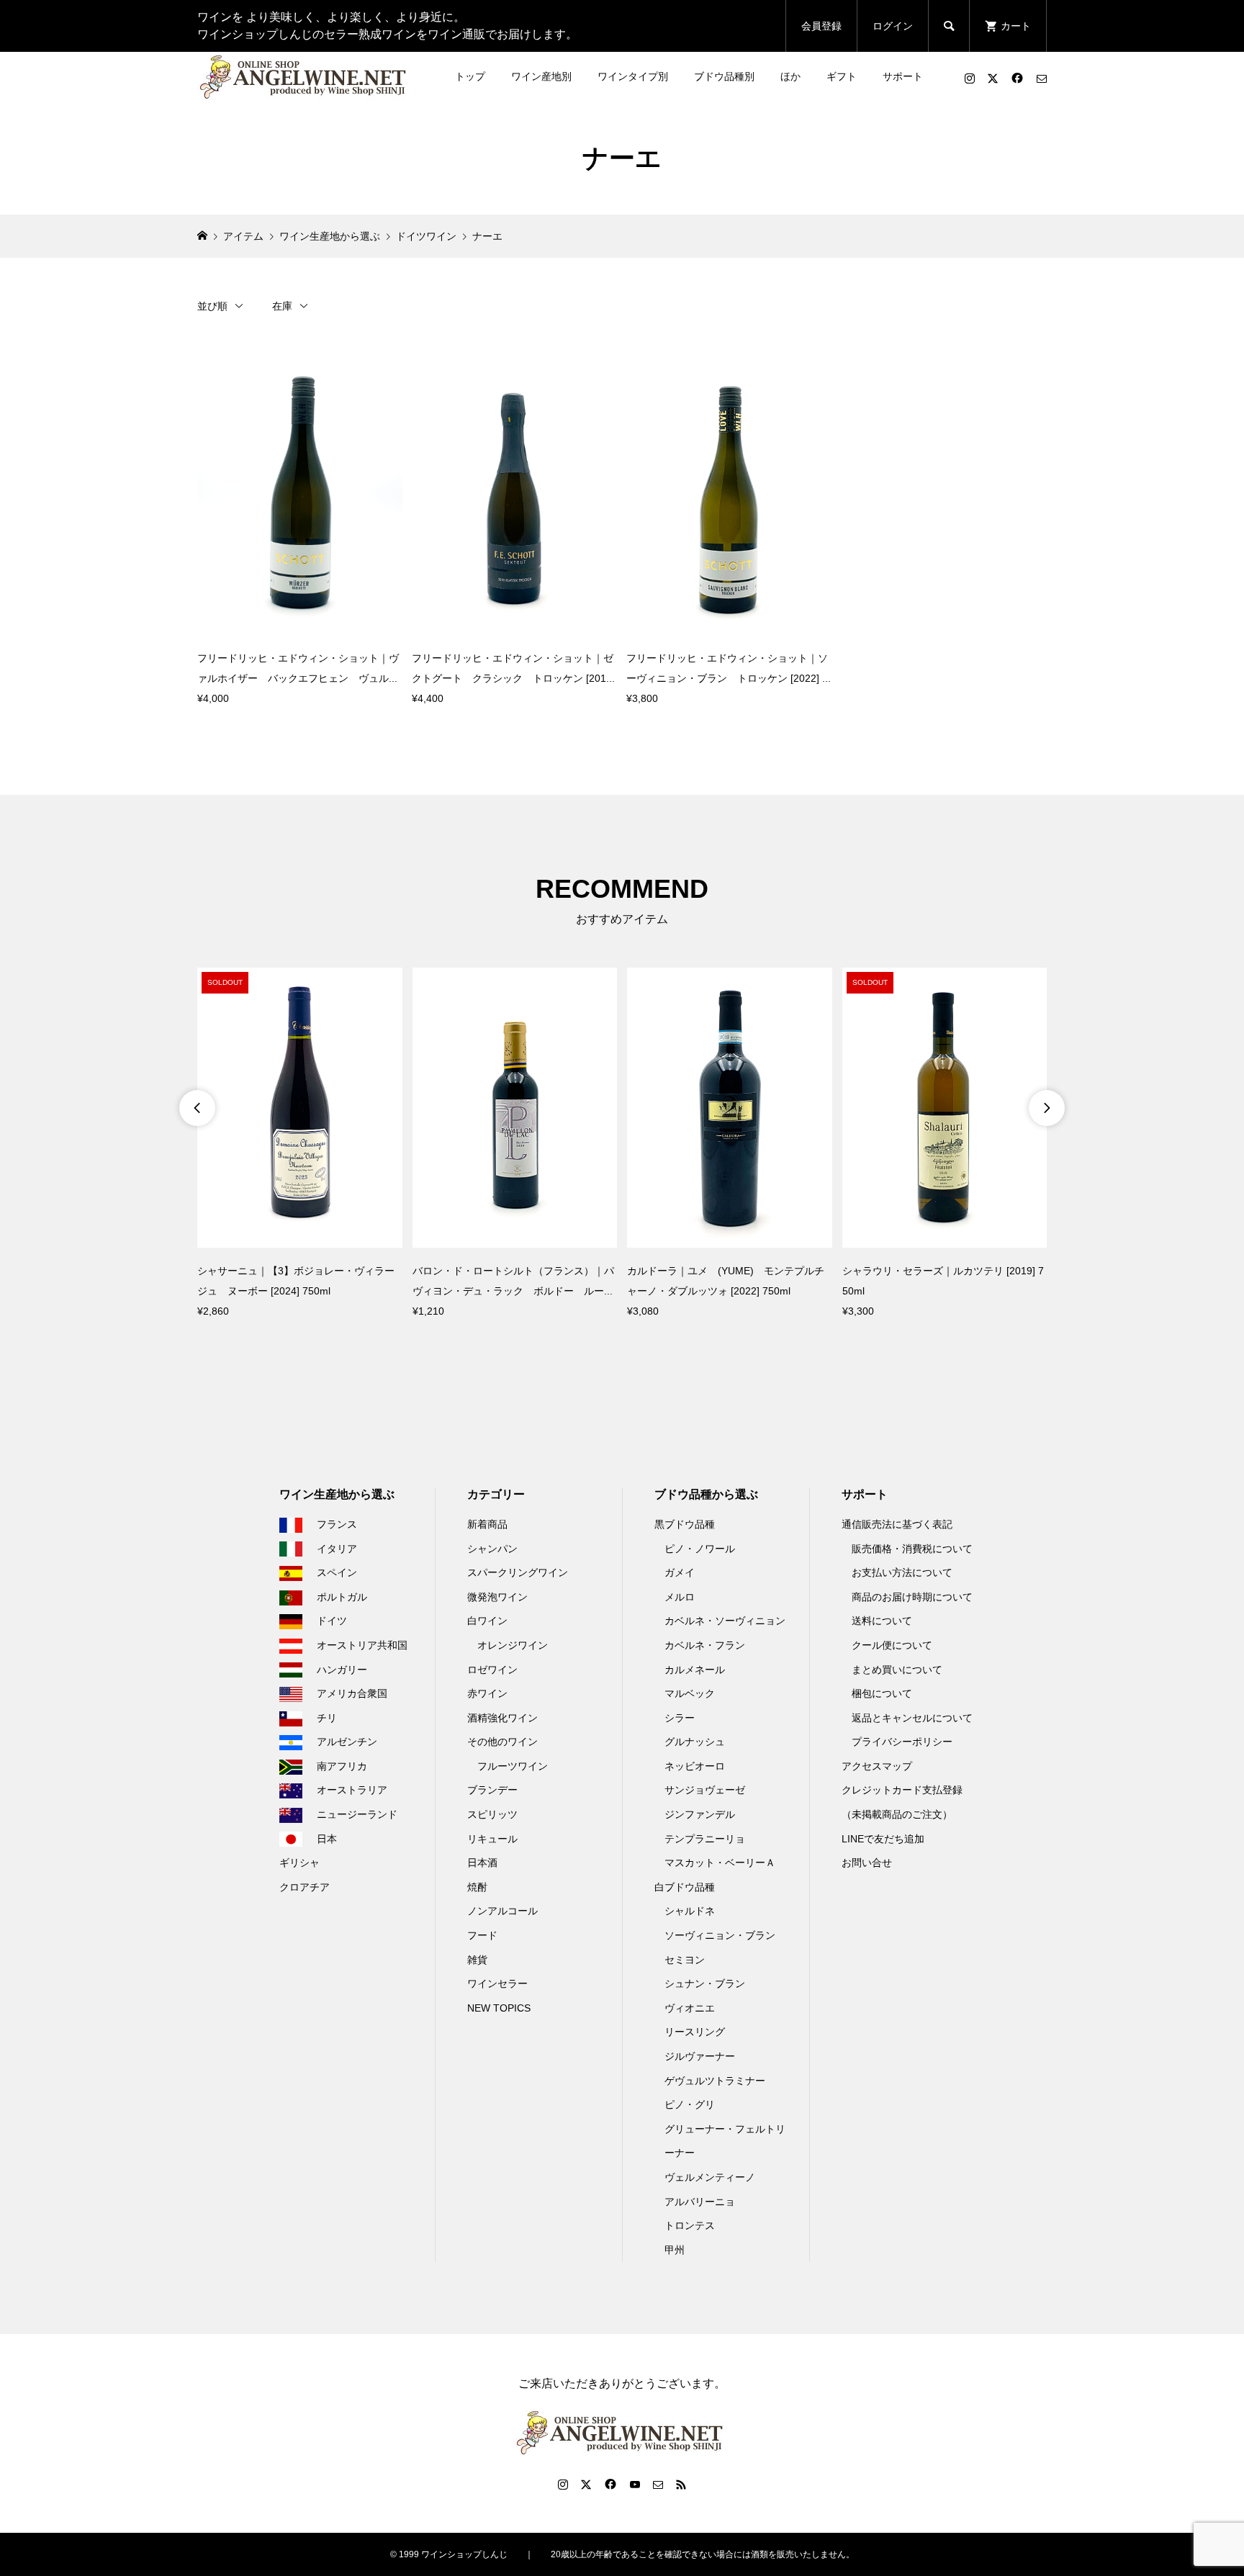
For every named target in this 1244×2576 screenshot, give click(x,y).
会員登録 (821, 26)
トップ (470, 76)
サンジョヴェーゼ (705, 1790)
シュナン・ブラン (705, 1983)
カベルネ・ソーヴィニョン (725, 1621)
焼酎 (477, 1887)
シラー (680, 1718)
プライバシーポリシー (902, 1742)
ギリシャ (299, 1863)
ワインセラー (497, 1983)
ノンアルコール (502, 1911)
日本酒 (482, 1863)
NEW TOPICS (499, 2008)
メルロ (680, 1597)
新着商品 (487, 1524)
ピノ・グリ (690, 2104)
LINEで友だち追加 (883, 1839)
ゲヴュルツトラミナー (715, 2081)
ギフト (842, 76)
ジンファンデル (700, 1814)
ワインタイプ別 (633, 76)
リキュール (492, 1839)
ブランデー (492, 1790)
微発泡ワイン (497, 1597)
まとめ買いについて (897, 1670)
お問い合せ (867, 1863)
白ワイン (487, 1621)
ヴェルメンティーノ (710, 2177)
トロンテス (690, 2225)
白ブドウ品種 (685, 1887)
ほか (790, 76)
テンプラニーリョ (705, 1839)
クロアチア (305, 1887)
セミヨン (685, 1960)
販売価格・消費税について (912, 1549)
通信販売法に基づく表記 (897, 1524)
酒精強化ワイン (502, 1718)
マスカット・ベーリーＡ (720, 1863)
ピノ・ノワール (700, 1549)
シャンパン (492, 1549)
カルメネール (695, 1670)
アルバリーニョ (700, 2202)
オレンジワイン (513, 1645)
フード (482, 1935)
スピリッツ (492, 1814)
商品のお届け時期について (912, 1597)
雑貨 (477, 1960)
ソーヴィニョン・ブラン (720, 1935)
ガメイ (680, 1572)
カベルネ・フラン (705, 1645)
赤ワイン (487, 1693)
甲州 (675, 2250)
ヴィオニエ (690, 2008)
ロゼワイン (492, 1670)
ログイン (893, 26)
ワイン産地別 (541, 76)
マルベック (690, 1693)
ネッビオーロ (695, 1766)
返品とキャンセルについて (912, 1718)
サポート (903, 76)
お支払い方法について (902, 1572)
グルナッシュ (695, 1742)
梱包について (882, 1693)
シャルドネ (690, 1911)
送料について (882, 1621)
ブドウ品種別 (724, 76)
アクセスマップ (877, 1766)
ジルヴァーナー (700, 2056)
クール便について (892, 1645)
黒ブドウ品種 (685, 1524)
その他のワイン (502, 1742)
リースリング (695, 2032)
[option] (300, 1144)
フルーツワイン (513, 1766)
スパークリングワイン (518, 1572)
